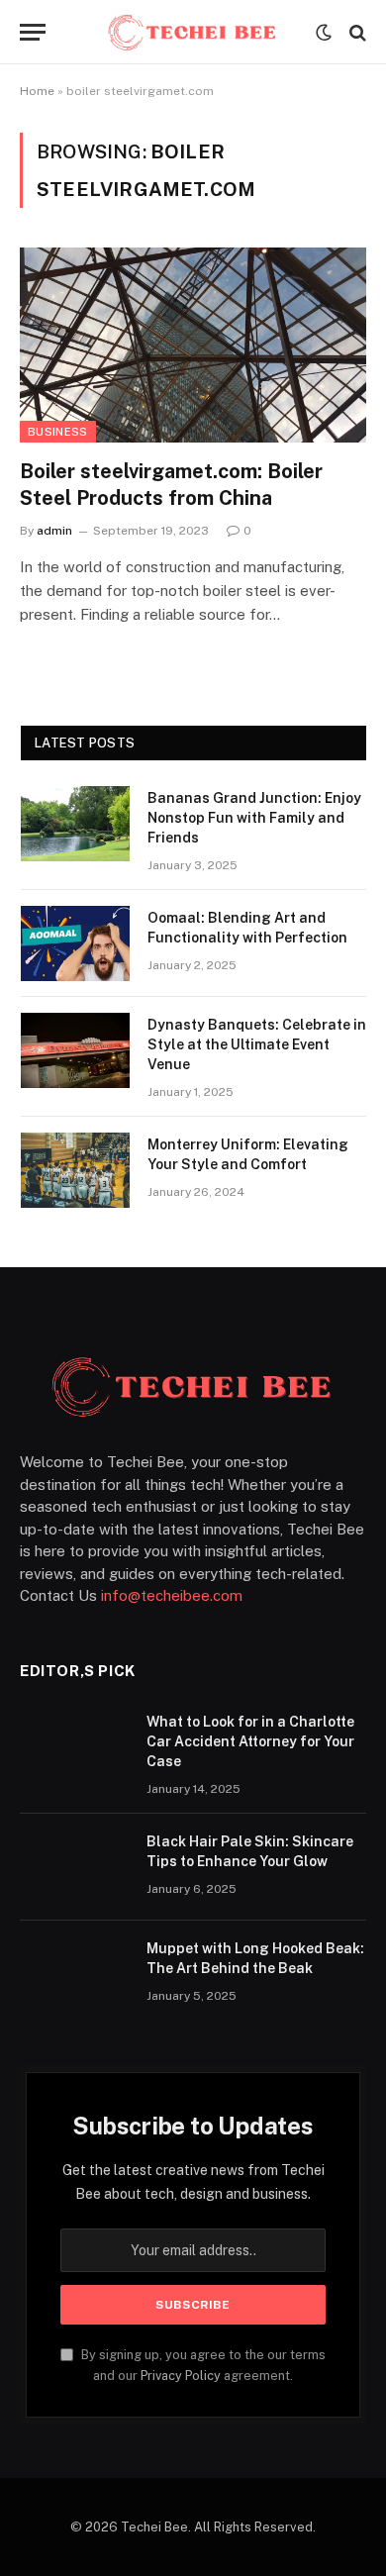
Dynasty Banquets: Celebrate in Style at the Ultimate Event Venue (257, 1044)
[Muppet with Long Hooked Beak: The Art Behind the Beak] (74, 1974)
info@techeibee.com (172, 1595)
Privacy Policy (181, 2376)
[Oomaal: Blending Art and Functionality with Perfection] (75, 943)
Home (37, 91)
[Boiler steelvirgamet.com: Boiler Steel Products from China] (193, 345)
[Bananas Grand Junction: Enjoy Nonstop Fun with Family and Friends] (75, 824)
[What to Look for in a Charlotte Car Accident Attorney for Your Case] (74, 1747)
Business (58, 432)
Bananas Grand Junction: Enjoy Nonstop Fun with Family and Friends (254, 818)
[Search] (356, 32)
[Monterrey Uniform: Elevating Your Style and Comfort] (75, 1170)
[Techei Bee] (193, 32)
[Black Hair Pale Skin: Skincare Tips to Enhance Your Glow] (74, 1867)
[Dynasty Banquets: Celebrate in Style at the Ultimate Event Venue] (75, 1050)
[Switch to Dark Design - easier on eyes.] (324, 33)
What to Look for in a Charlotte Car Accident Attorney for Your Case (250, 1741)
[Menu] (33, 32)
